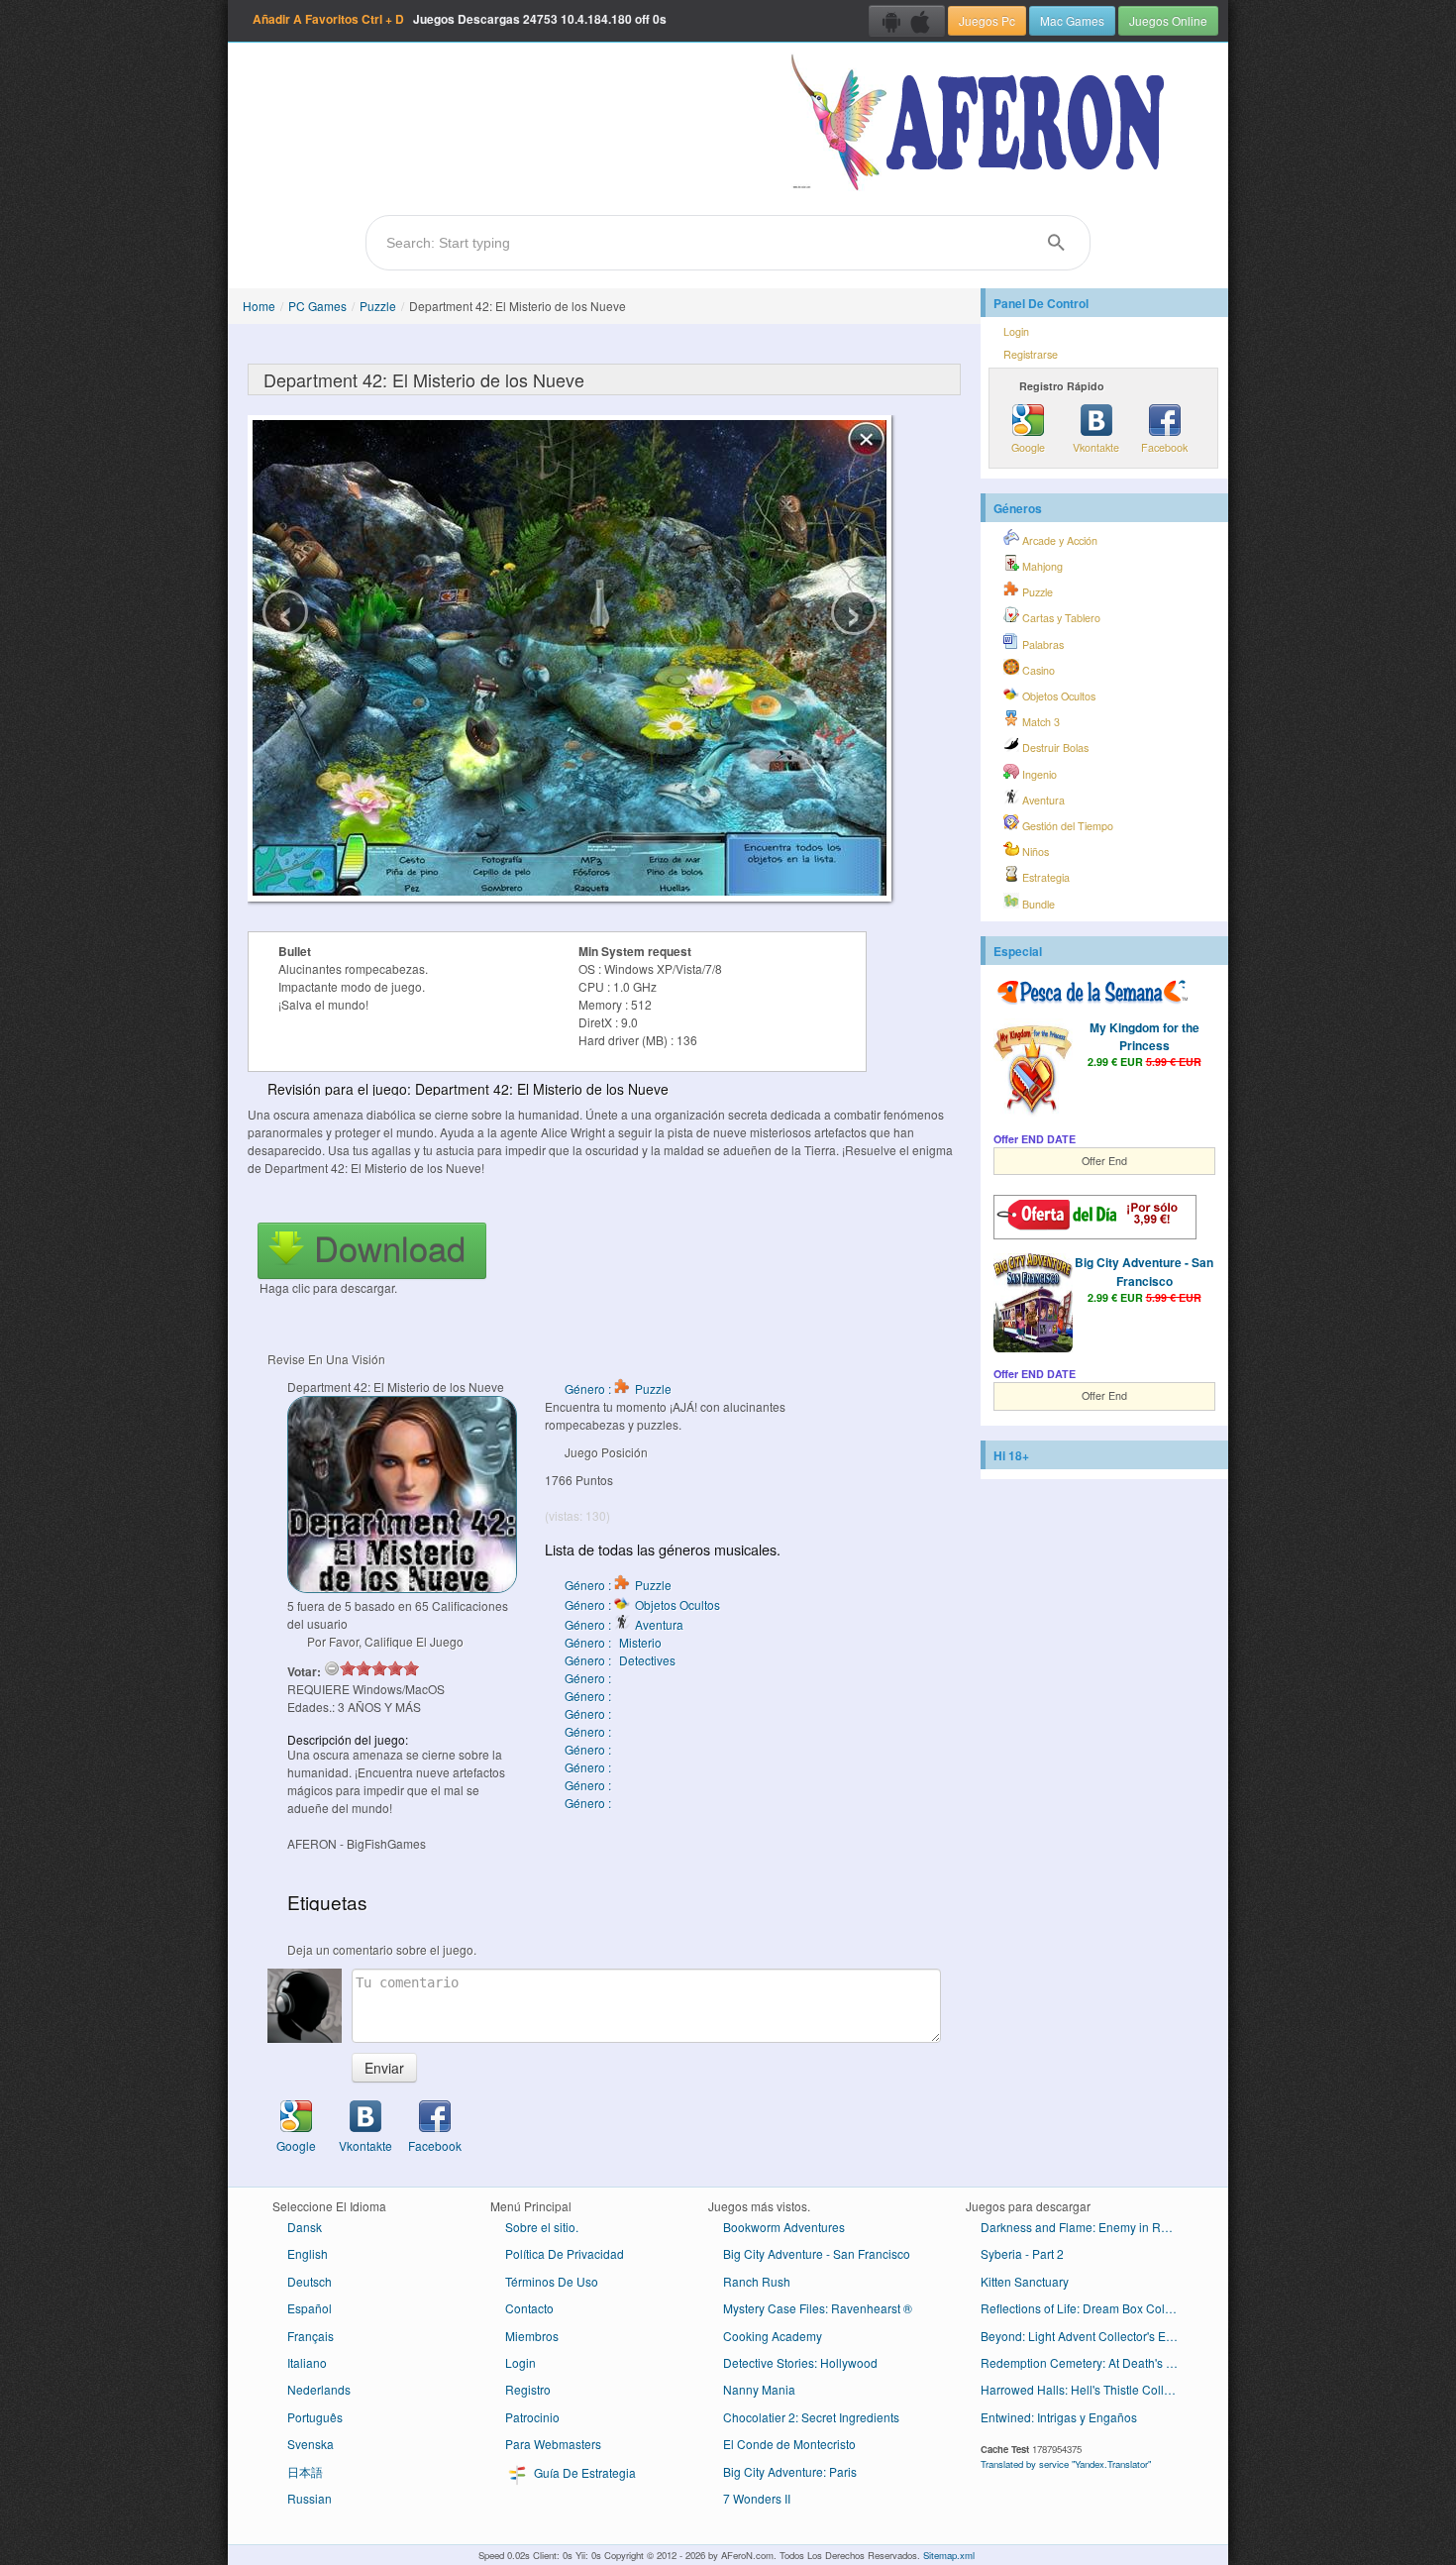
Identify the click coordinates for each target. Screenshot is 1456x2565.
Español (310, 2308)
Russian (310, 2498)
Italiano (307, 2362)
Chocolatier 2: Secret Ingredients (811, 2417)
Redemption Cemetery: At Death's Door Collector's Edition (1087, 2362)
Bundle (1037, 904)
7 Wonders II (757, 2498)
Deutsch (310, 2281)
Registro (528, 2389)
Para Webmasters (553, 2444)
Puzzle (378, 306)
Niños (1034, 852)
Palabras (1041, 644)
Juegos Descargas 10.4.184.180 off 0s (460, 19)
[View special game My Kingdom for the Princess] (1033, 1070)
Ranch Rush (757, 2281)
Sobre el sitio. (542, 2227)
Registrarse (1031, 354)
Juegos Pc (987, 20)
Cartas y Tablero (1060, 618)
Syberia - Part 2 (1022, 2253)
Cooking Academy (773, 2336)
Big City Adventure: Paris (790, 2471)
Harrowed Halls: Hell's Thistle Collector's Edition (1087, 2389)
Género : (589, 1678)
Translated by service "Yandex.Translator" (1066, 2464)
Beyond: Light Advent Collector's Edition (1087, 2336)
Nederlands (319, 2389)
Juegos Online (1168, 20)
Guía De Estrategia (583, 2472)
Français (311, 2336)
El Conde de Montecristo (789, 2444)
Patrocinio (532, 2417)
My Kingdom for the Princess (1144, 1036)
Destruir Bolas (1054, 748)
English (308, 2253)
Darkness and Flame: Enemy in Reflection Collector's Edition (1087, 2227)
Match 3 (1040, 722)
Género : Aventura (624, 1624)
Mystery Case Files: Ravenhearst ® (818, 2308)
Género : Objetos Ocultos (642, 1604)
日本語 (305, 2471)
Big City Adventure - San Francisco (1144, 1271)
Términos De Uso (552, 2281)
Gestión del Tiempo (1066, 826)
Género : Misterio (613, 1642)
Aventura (1042, 800)
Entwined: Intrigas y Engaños (1059, 2417)
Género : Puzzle (618, 1389)
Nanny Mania (759, 2389)
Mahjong (1041, 566)
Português (315, 2417)
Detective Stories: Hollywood (800, 2362)
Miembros (532, 2336)
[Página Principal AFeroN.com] (982, 124)
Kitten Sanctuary (1025, 2281)
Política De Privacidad (565, 2253)
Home (259, 306)
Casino (1037, 670)
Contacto (529, 2308)
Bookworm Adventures (784, 2227)
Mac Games (1072, 20)
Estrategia (1044, 877)
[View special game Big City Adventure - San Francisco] (1033, 1305)
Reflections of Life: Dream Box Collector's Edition (1087, 2308)
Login (1016, 331)
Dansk (305, 2227)
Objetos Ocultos (1057, 696)
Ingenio (1038, 774)
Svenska (311, 2444)
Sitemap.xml (949, 2555)
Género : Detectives (620, 1660)
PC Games (317, 306)
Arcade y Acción (1058, 540)
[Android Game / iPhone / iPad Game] (907, 21)
